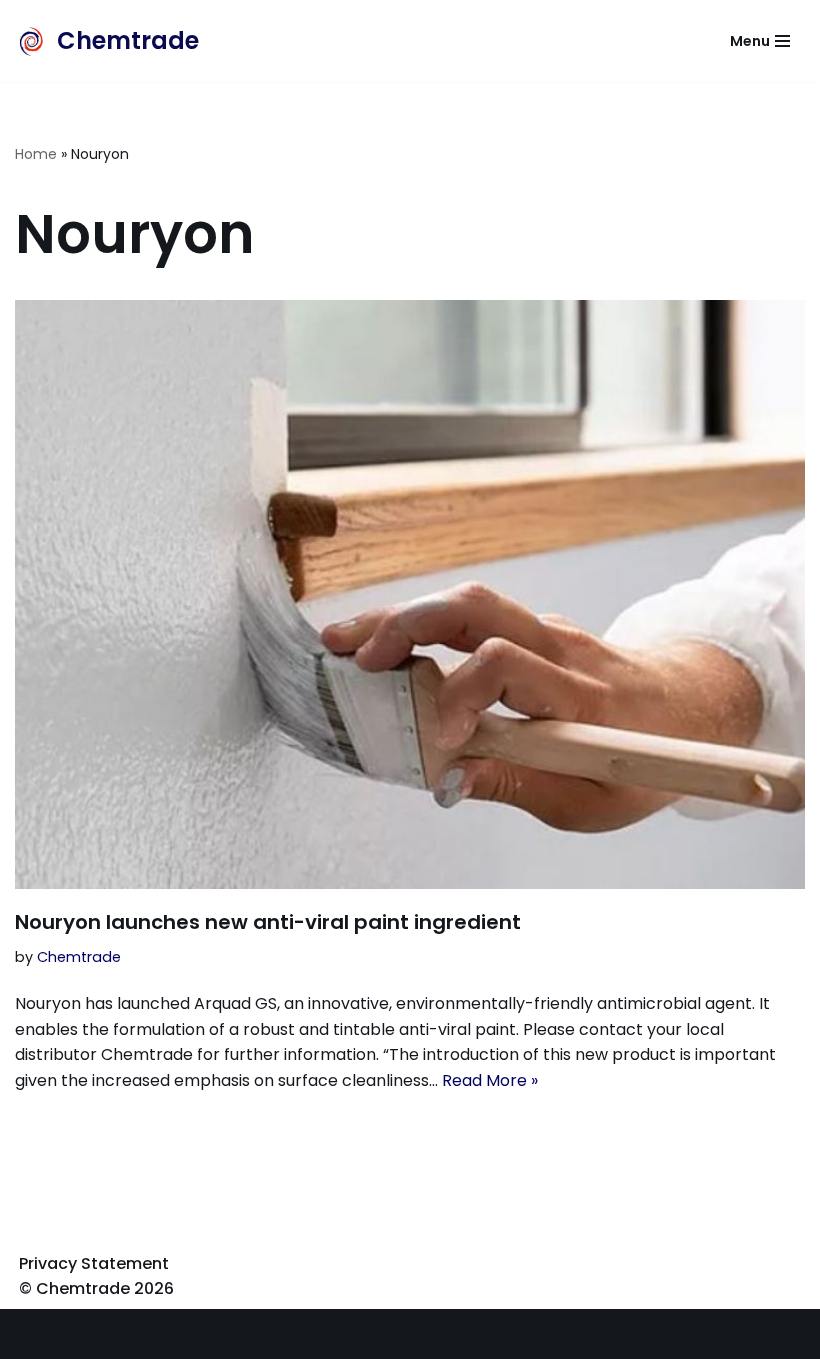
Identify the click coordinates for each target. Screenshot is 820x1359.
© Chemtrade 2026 (96, 1288)
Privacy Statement (94, 1263)
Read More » (490, 1080)
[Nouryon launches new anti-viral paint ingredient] (410, 595)
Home (36, 154)
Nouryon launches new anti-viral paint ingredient (268, 922)
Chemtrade (79, 957)
